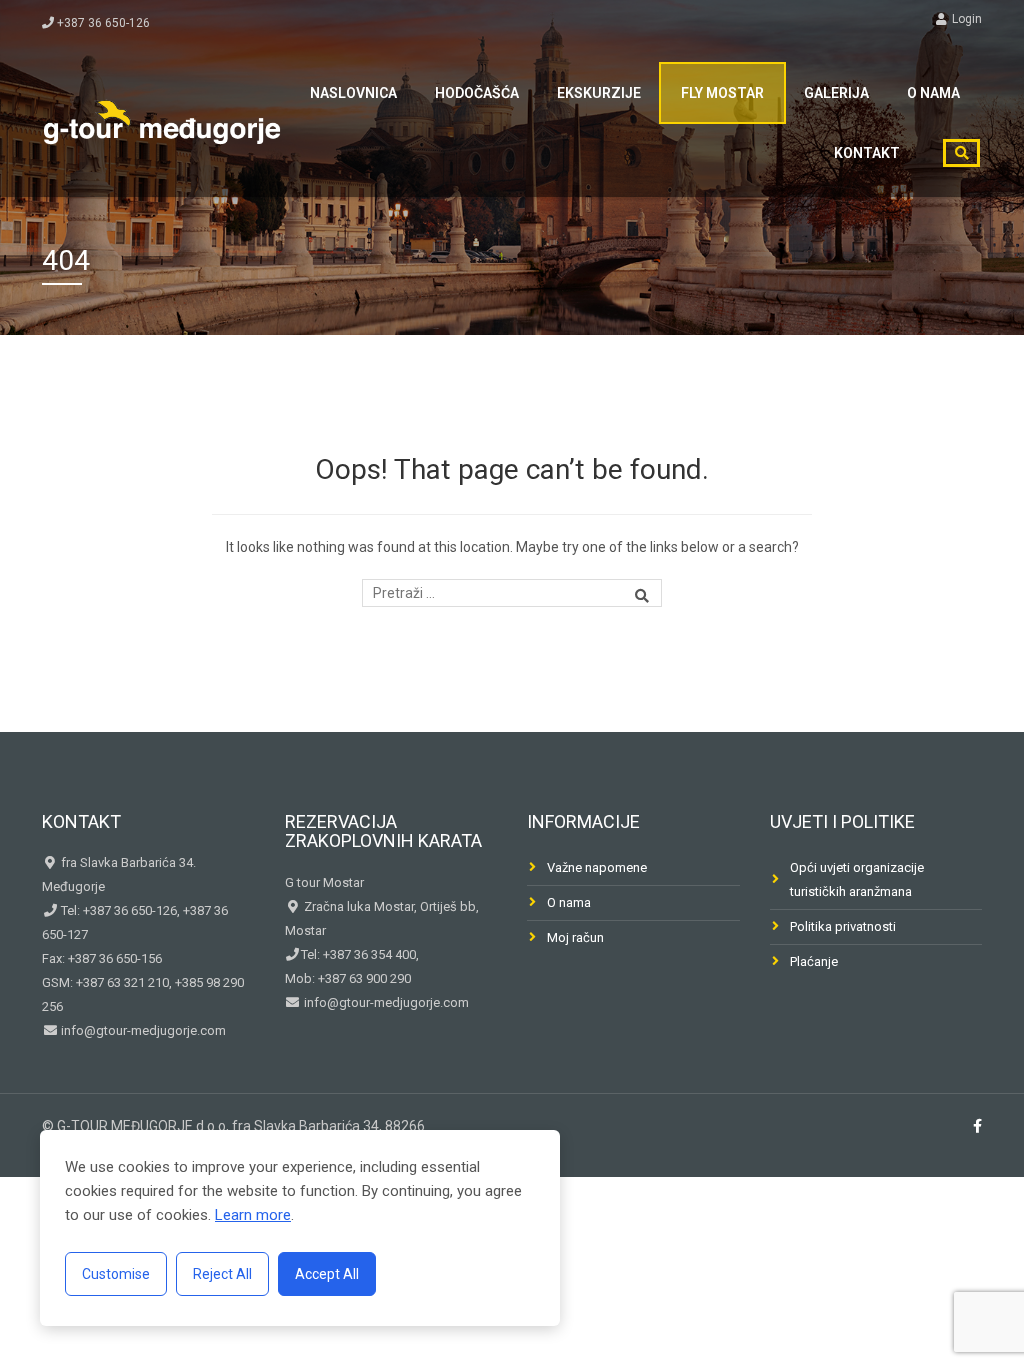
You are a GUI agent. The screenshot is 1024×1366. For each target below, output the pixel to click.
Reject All (222, 1274)
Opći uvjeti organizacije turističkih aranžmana (857, 879)
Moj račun (575, 937)
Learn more (253, 1215)
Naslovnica (353, 93)
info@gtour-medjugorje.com (142, 1030)
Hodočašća (477, 93)
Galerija (836, 93)
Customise (116, 1274)
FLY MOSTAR (722, 93)
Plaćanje (814, 961)
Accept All (327, 1274)
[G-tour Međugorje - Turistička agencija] (162, 119)
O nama (933, 93)
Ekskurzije (599, 93)
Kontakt (867, 153)
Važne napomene (597, 867)
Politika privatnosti (843, 926)
